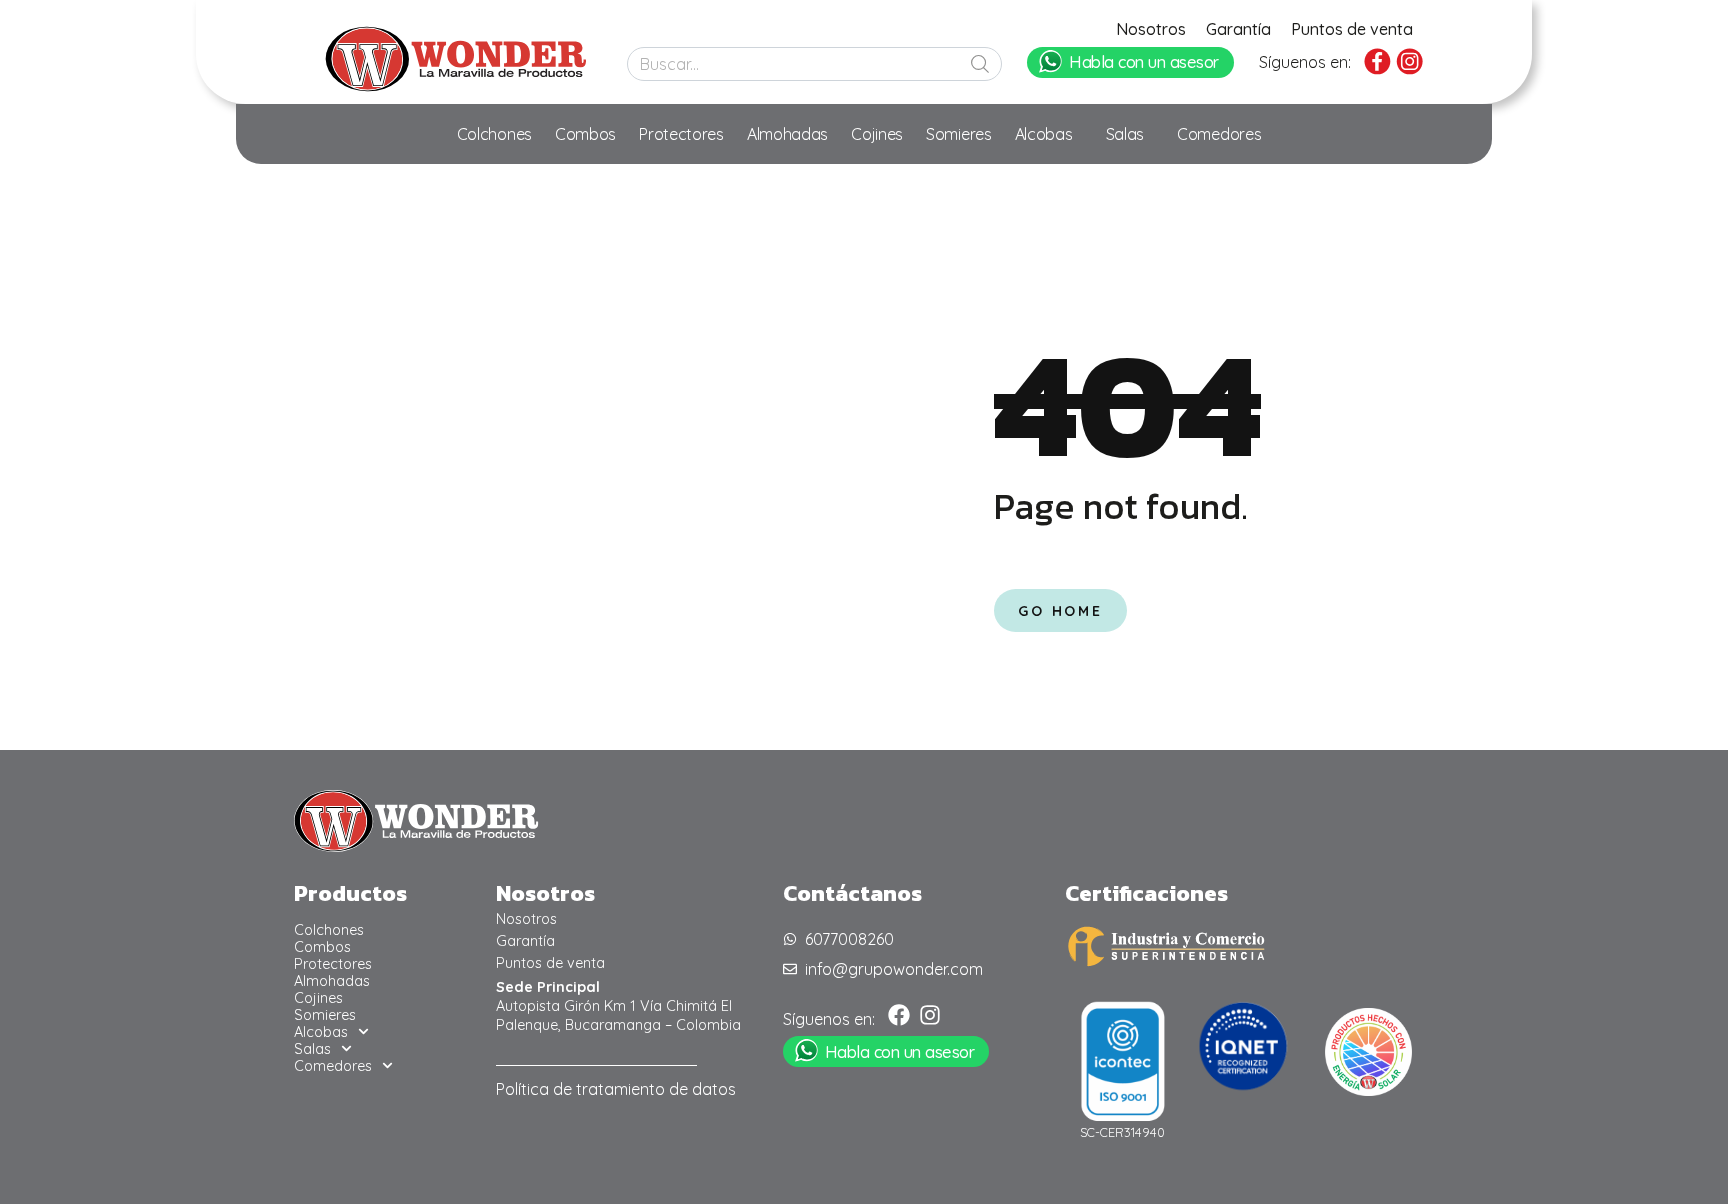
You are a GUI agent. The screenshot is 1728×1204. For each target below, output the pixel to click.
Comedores (1219, 134)
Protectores (681, 134)
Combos (585, 134)
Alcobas (1044, 134)
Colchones (494, 134)
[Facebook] (899, 1015)
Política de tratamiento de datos (616, 1089)
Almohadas (787, 134)
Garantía (1238, 29)
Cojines (877, 134)
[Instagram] (930, 1015)
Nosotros (1151, 29)
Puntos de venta (1352, 29)
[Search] (980, 64)
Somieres (959, 134)
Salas (1125, 134)
